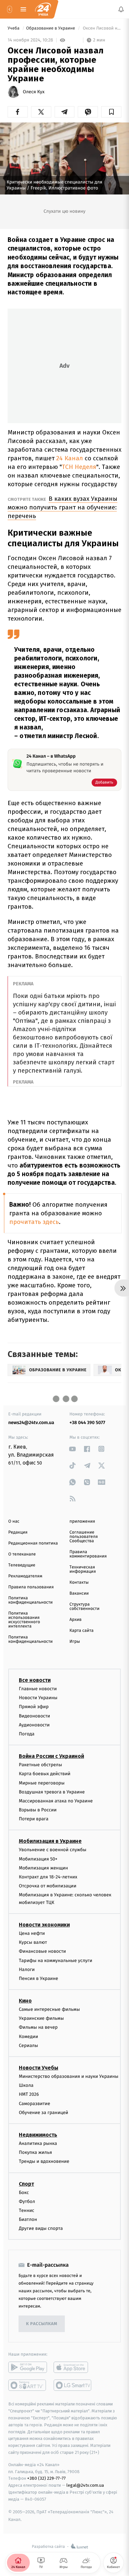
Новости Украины (38, 1698)
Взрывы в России (38, 1810)
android (28, 2368)
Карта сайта (82, 1631)
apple (73, 2368)
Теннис (27, 2210)
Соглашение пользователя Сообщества (84, 1537)
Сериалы (28, 2046)
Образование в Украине (51, 28)
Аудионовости (34, 1725)
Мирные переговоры (42, 1783)
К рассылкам (42, 2324)
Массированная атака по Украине (56, 1801)
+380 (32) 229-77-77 (46, 2479)
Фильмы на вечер (38, 2028)
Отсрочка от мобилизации (48, 1886)
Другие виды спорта (41, 2229)
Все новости (35, 1680)
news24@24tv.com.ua (31, 1423)
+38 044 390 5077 (87, 1423)
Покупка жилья (35, 2153)
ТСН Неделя (79, 467)
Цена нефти (32, 1933)
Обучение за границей (43, 2113)
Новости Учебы (39, 2068)
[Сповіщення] (121, 9)
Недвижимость (38, 2135)
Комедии (28, 2037)
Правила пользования (31, 1587)
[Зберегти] (111, 112)
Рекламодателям (25, 1576)
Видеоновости (35, 1716)
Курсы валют (33, 1943)
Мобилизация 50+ (38, 1859)
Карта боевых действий (45, 1774)
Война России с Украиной (51, 1756)
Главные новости (38, 1689)
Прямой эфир (34, 1707)
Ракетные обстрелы (40, 1765)
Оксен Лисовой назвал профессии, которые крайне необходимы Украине (102, 28)
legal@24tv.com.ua (85, 2486)
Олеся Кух (34, 92)
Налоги (27, 1970)
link (73, 1449)
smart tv (28, 2386)
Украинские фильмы (41, 2019)
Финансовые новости (42, 1952)
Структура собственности (85, 1607)
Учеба (14, 28)
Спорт (26, 2184)
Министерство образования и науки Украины (69, 2076)
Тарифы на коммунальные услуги (56, 1961)
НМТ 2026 (29, 2095)
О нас (14, 1521)
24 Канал (70, 458)
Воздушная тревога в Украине (52, 1792)
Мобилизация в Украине (50, 1841)
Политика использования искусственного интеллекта (24, 1620)
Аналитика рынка (38, 2143)
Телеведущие (22, 1565)
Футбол (27, 2201)
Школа (26, 2086)
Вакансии (79, 1593)
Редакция (18, 1532)
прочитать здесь (34, 1222)
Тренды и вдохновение (44, 2162)
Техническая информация (83, 1569)
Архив (76, 1620)
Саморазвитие (35, 2104)
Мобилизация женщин (43, 1868)
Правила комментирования (88, 1554)
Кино (25, 2001)
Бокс (24, 2193)
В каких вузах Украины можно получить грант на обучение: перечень (63, 507)
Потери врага (34, 1819)
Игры (75, 1642)
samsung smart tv (73, 2386)
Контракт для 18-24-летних (48, 1877)
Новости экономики (44, 1925)
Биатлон (28, 2219)
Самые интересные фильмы (49, 2009)
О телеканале (22, 1554)
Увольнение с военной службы (53, 1850)
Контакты (79, 1583)
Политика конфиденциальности (30, 1600)
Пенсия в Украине (39, 1978)
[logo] (43, 9)
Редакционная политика (33, 1543)
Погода (27, 1734)
